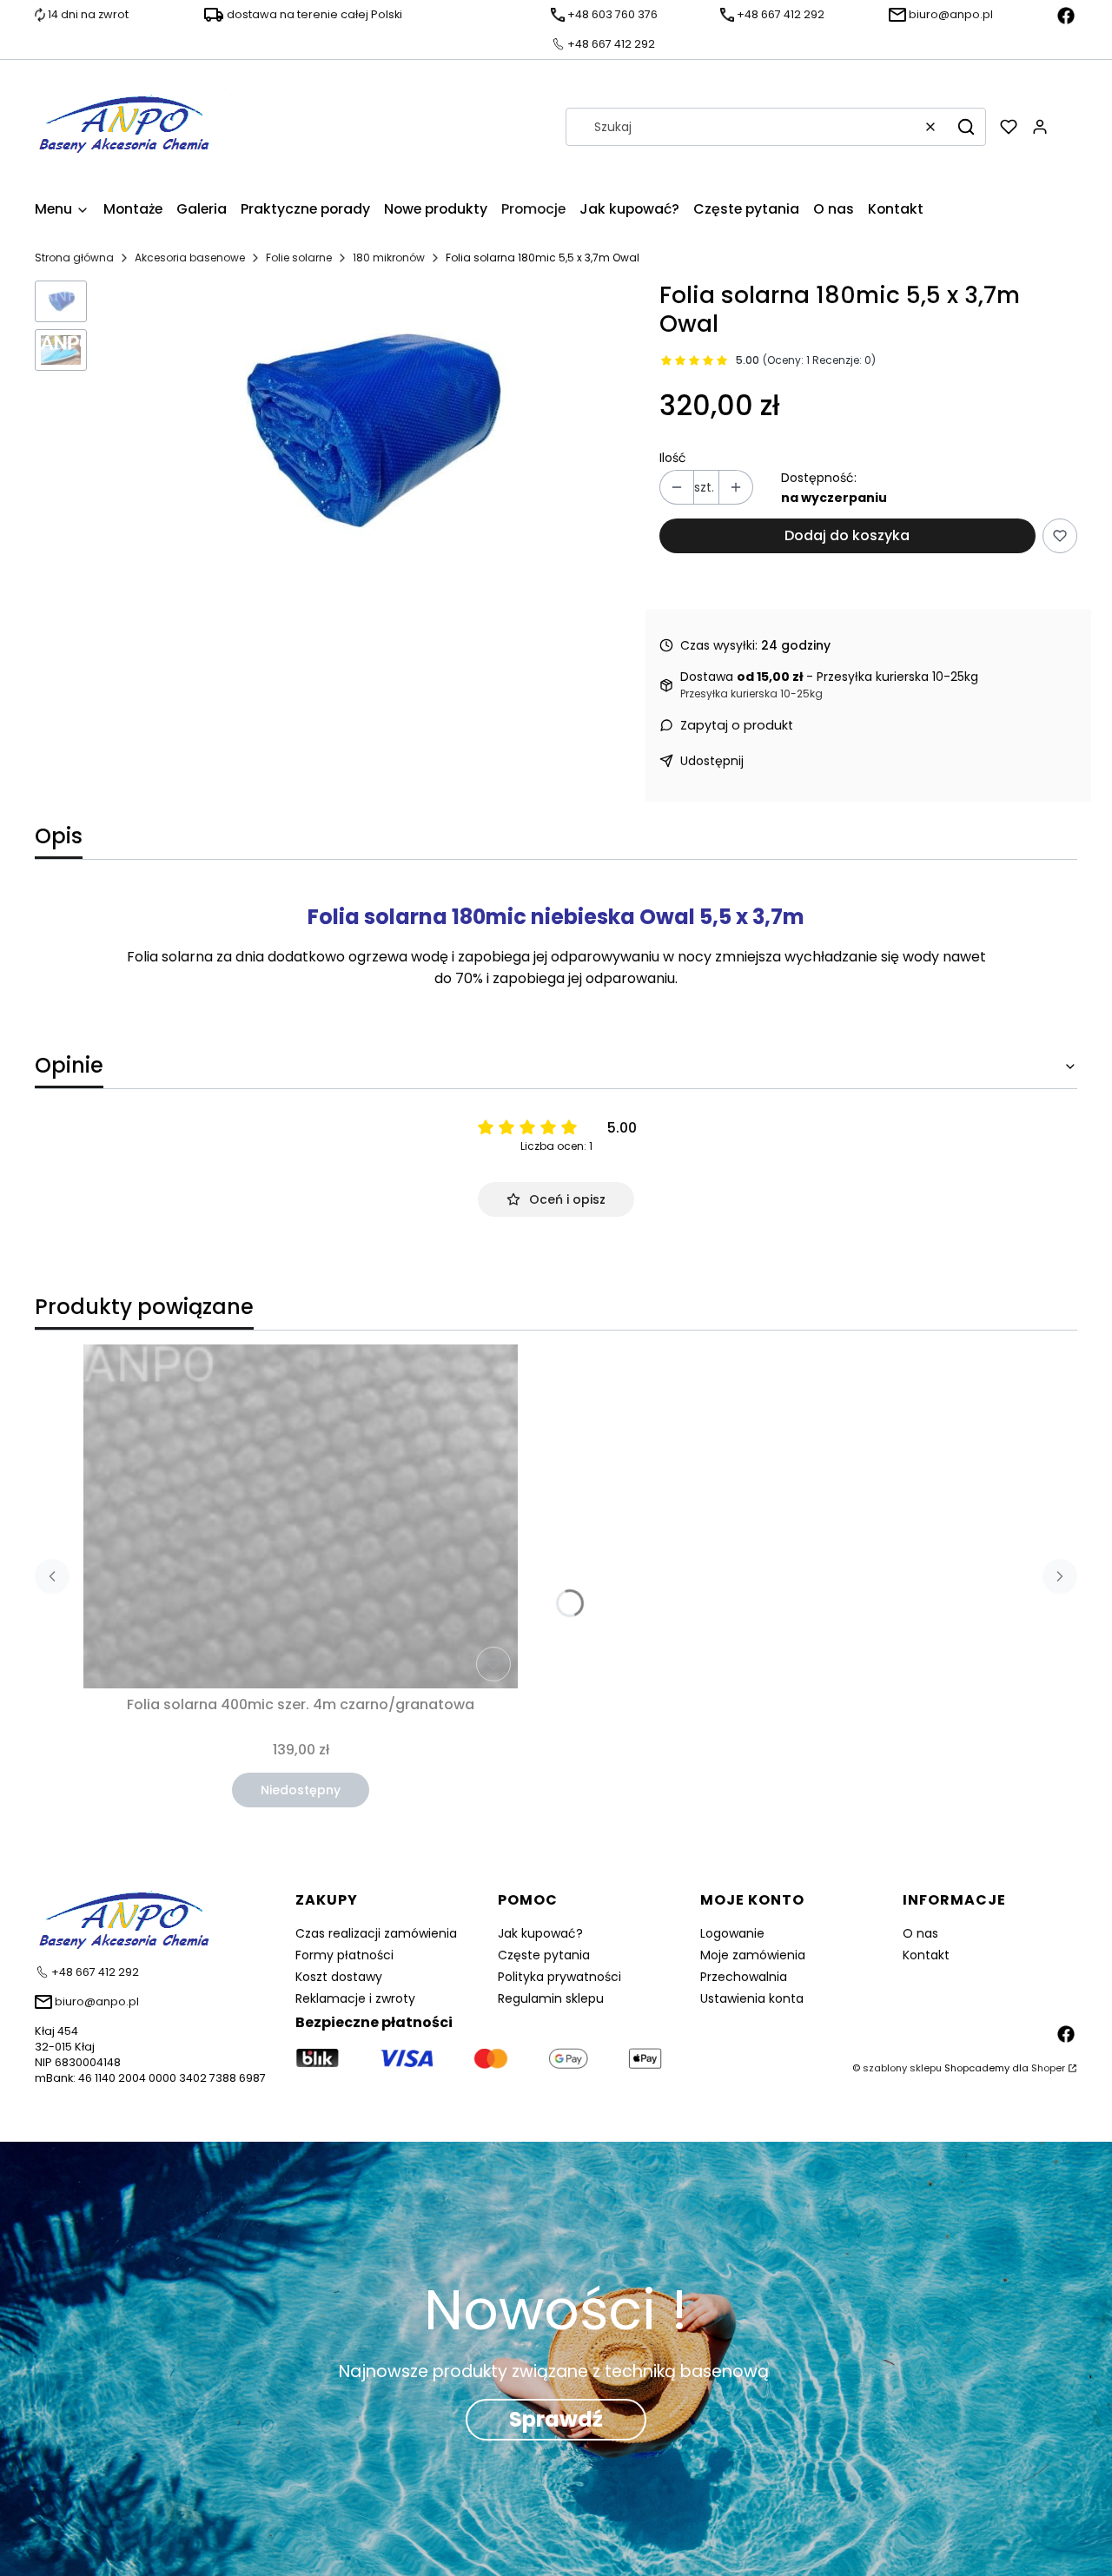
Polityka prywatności (559, 1977)
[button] (966, 127)
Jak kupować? (540, 1933)
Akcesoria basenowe (190, 258)
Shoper (1048, 2068)
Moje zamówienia (753, 1955)
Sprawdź (556, 2419)
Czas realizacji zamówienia (376, 1933)
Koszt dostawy (339, 1977)
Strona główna (74, 258)
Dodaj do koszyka (847, 535)
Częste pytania (544, 1955)
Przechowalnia (744, 1977)
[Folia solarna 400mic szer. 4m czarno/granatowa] (301, 1516)
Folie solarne (299, 258)
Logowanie (732, 1933)
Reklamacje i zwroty (355, 1998)
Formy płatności (344, 1955)
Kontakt (926, 1955)
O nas (920, 1933)
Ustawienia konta (752, 1998)
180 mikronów (389, 258)
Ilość (673, 458)
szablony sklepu (902, 2068)
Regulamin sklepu (551, 1998)
